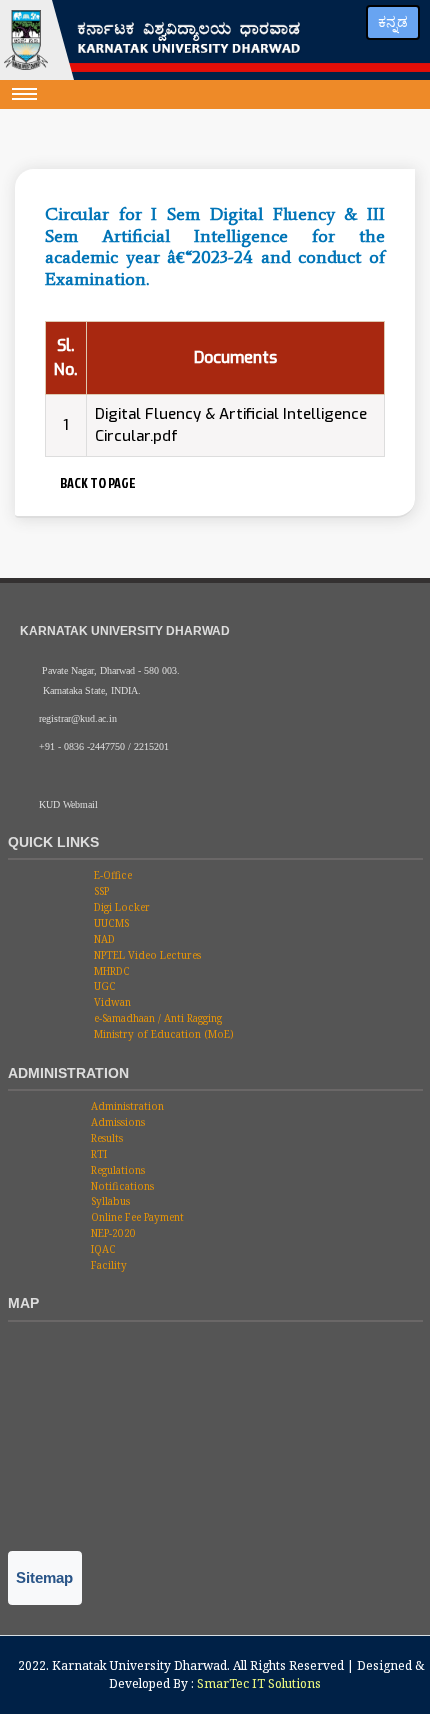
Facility (107, 1265)
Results (105, 1138)
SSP (100, 891)
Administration (126, 1106)
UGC (103, 986)
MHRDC (110, 971)
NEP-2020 (112, 1233)
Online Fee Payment (136, 1217)
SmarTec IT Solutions (259, 1683)
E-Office (111, 875)
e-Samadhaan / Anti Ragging (156, 1018)
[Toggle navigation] (25, 94)
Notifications (121, 1186)
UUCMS (110, 923)
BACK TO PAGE (96, 482)
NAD (103, 939)
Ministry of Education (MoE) (162, 1034)
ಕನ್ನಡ (393, 22)
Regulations (116, 1170)
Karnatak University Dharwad (139, 1665)
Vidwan (111, 1002)
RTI (97, 1154)
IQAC (102, 1249)
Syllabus (109, 1201)
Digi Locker (120, 907)
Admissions (116, 1122)
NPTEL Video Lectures (146, 955)
